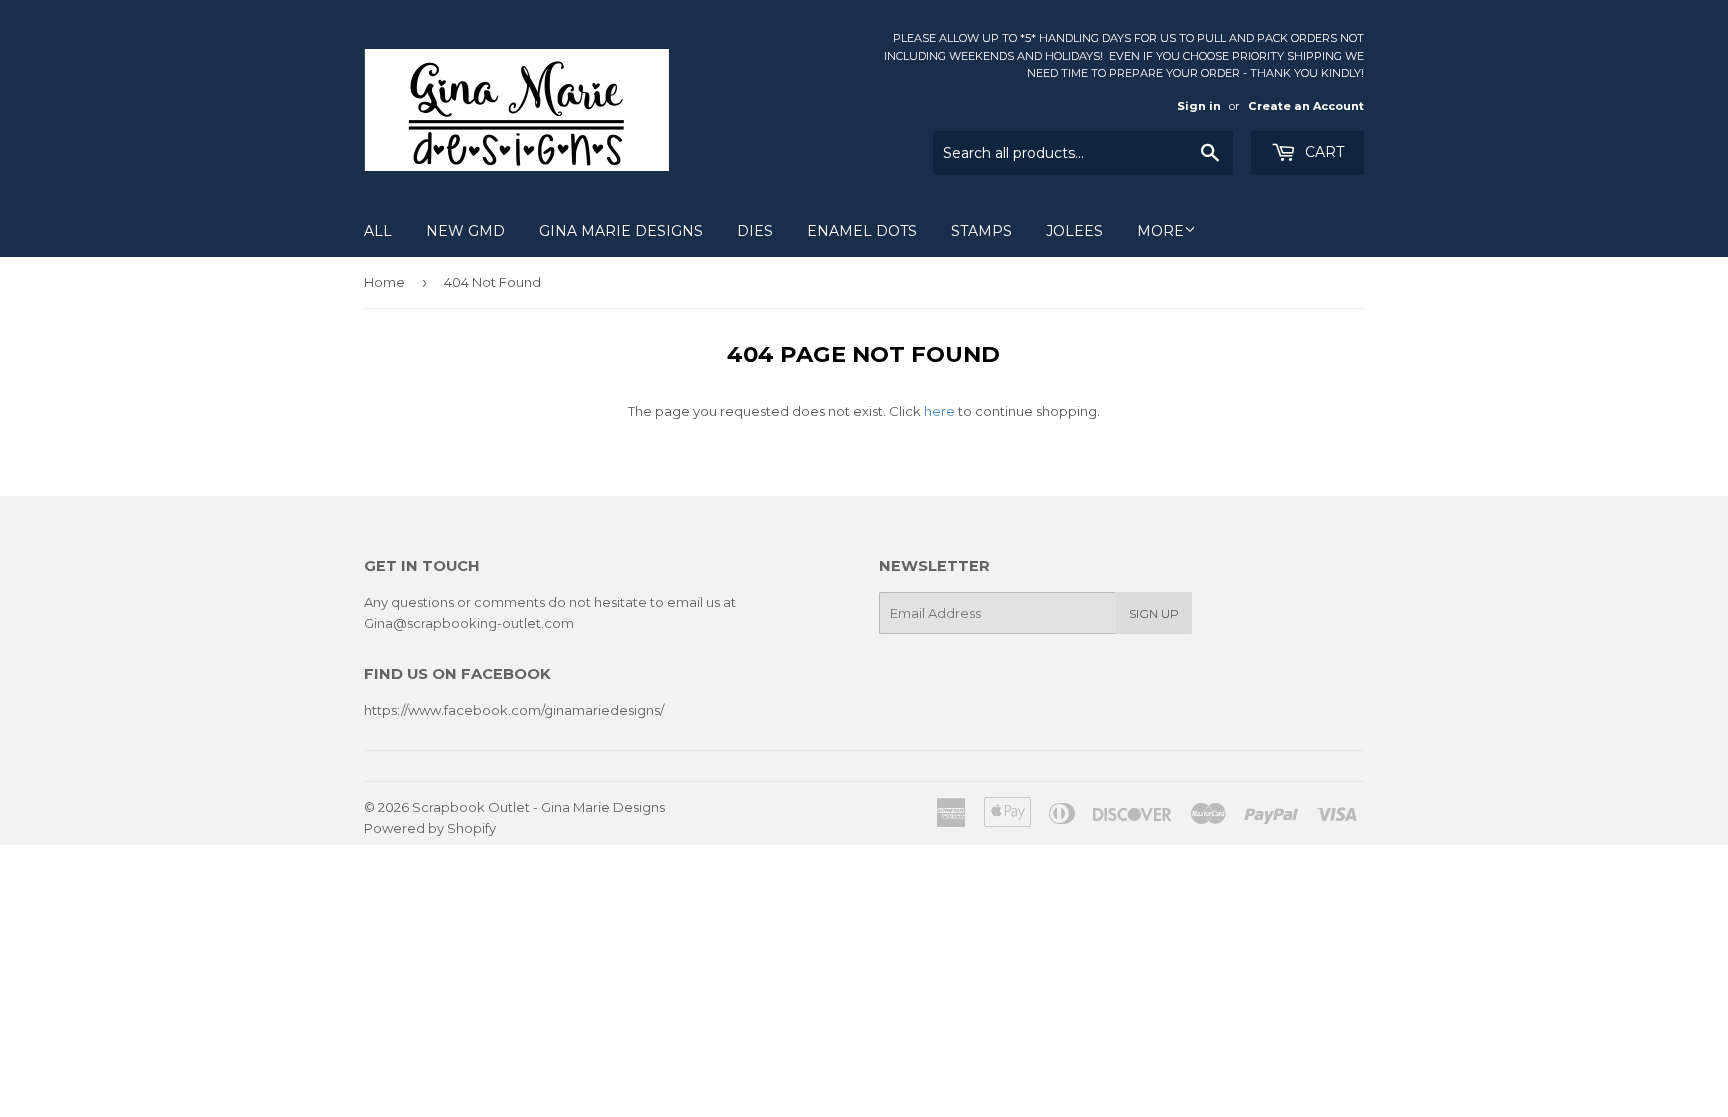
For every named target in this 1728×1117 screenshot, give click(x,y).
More (1160, 231)
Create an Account (1306, 106)
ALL (378, 231)
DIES (755, 231)
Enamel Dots (862, 231)
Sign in (1199, 106)
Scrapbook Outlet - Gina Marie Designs (538, 807)
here (939, 411)
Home (384, 282)
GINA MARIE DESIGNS (621, 231)
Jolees (1074, 231)
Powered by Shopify (430, 828)
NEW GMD (465, 231)
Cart (1322, 152)
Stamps (981, 231)
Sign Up (1154, 613)
